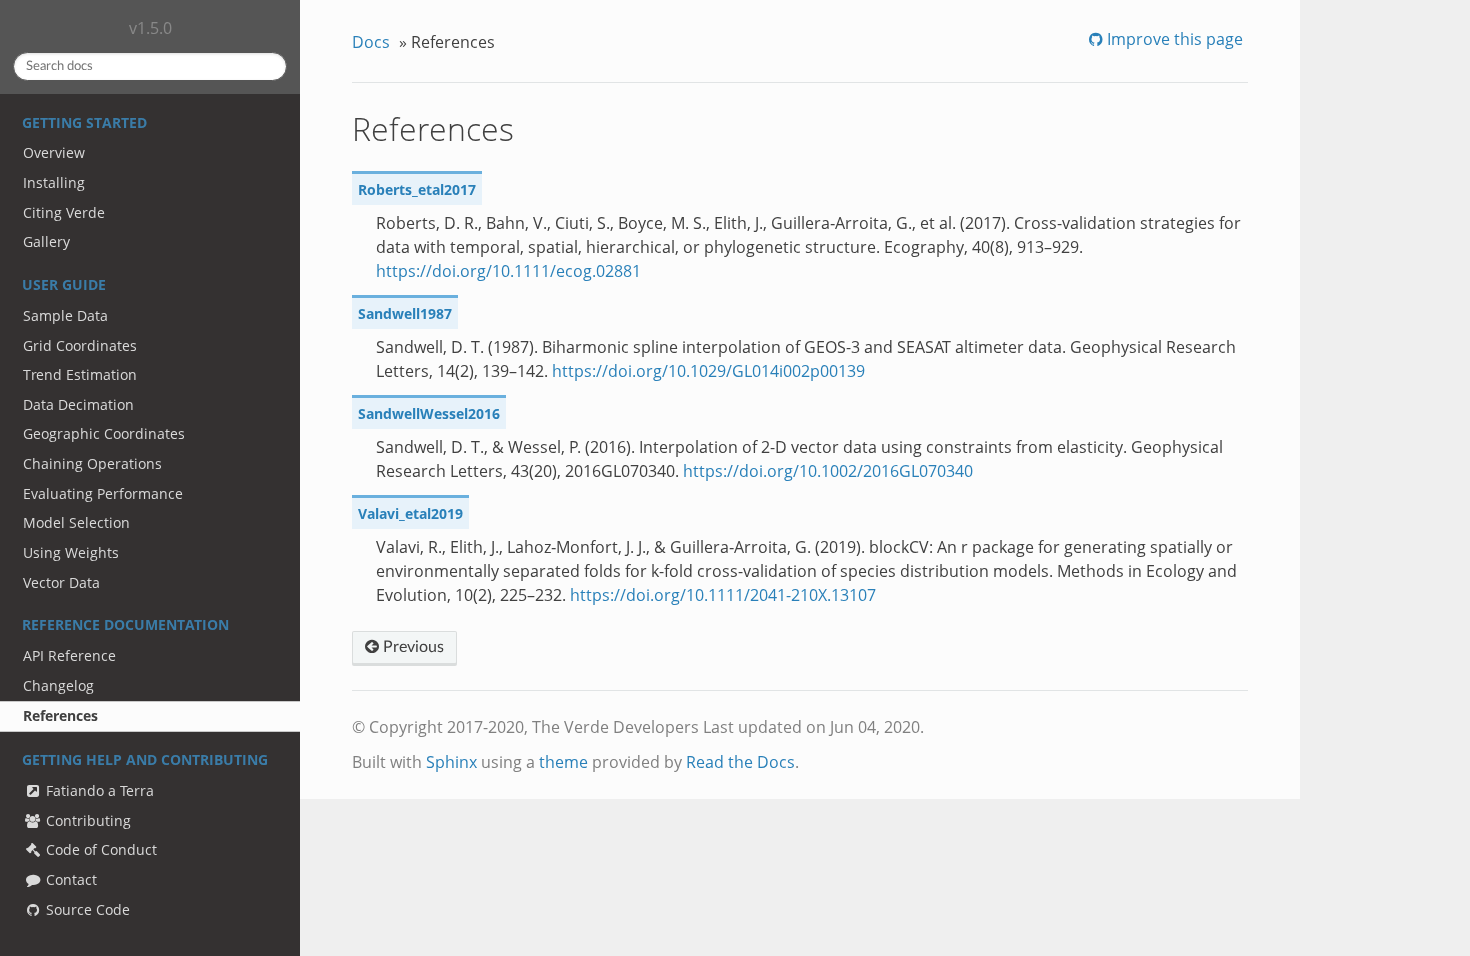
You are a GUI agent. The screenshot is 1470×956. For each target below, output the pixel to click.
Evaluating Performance (103, 493)
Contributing (86, 820)
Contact (69, 879)
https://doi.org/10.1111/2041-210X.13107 (723, 595)
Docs (371, 42)
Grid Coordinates (80, 345)
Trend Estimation (80, 374)
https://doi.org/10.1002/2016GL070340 (828, 471)
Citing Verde (64, 212)
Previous (411, 647)
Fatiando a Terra (98, 790)
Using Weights (71, 552)
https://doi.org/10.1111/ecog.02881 (508, 271)
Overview (54, 152)
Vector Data (61, 582)
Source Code (86, 909)
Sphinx (451, 762)
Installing (54, 182)
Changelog (58, 685)
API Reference (69, 655)
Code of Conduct (99, 849)
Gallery (46, 241)
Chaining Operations (92, 463)
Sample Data (65, 315)
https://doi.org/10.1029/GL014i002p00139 (708, 371)
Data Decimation (78, 404)
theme (563, 762)
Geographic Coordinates (104, 433)
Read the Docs (740, 762)
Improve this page (1173, 39)
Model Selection (76, 522)
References (60, 715)
